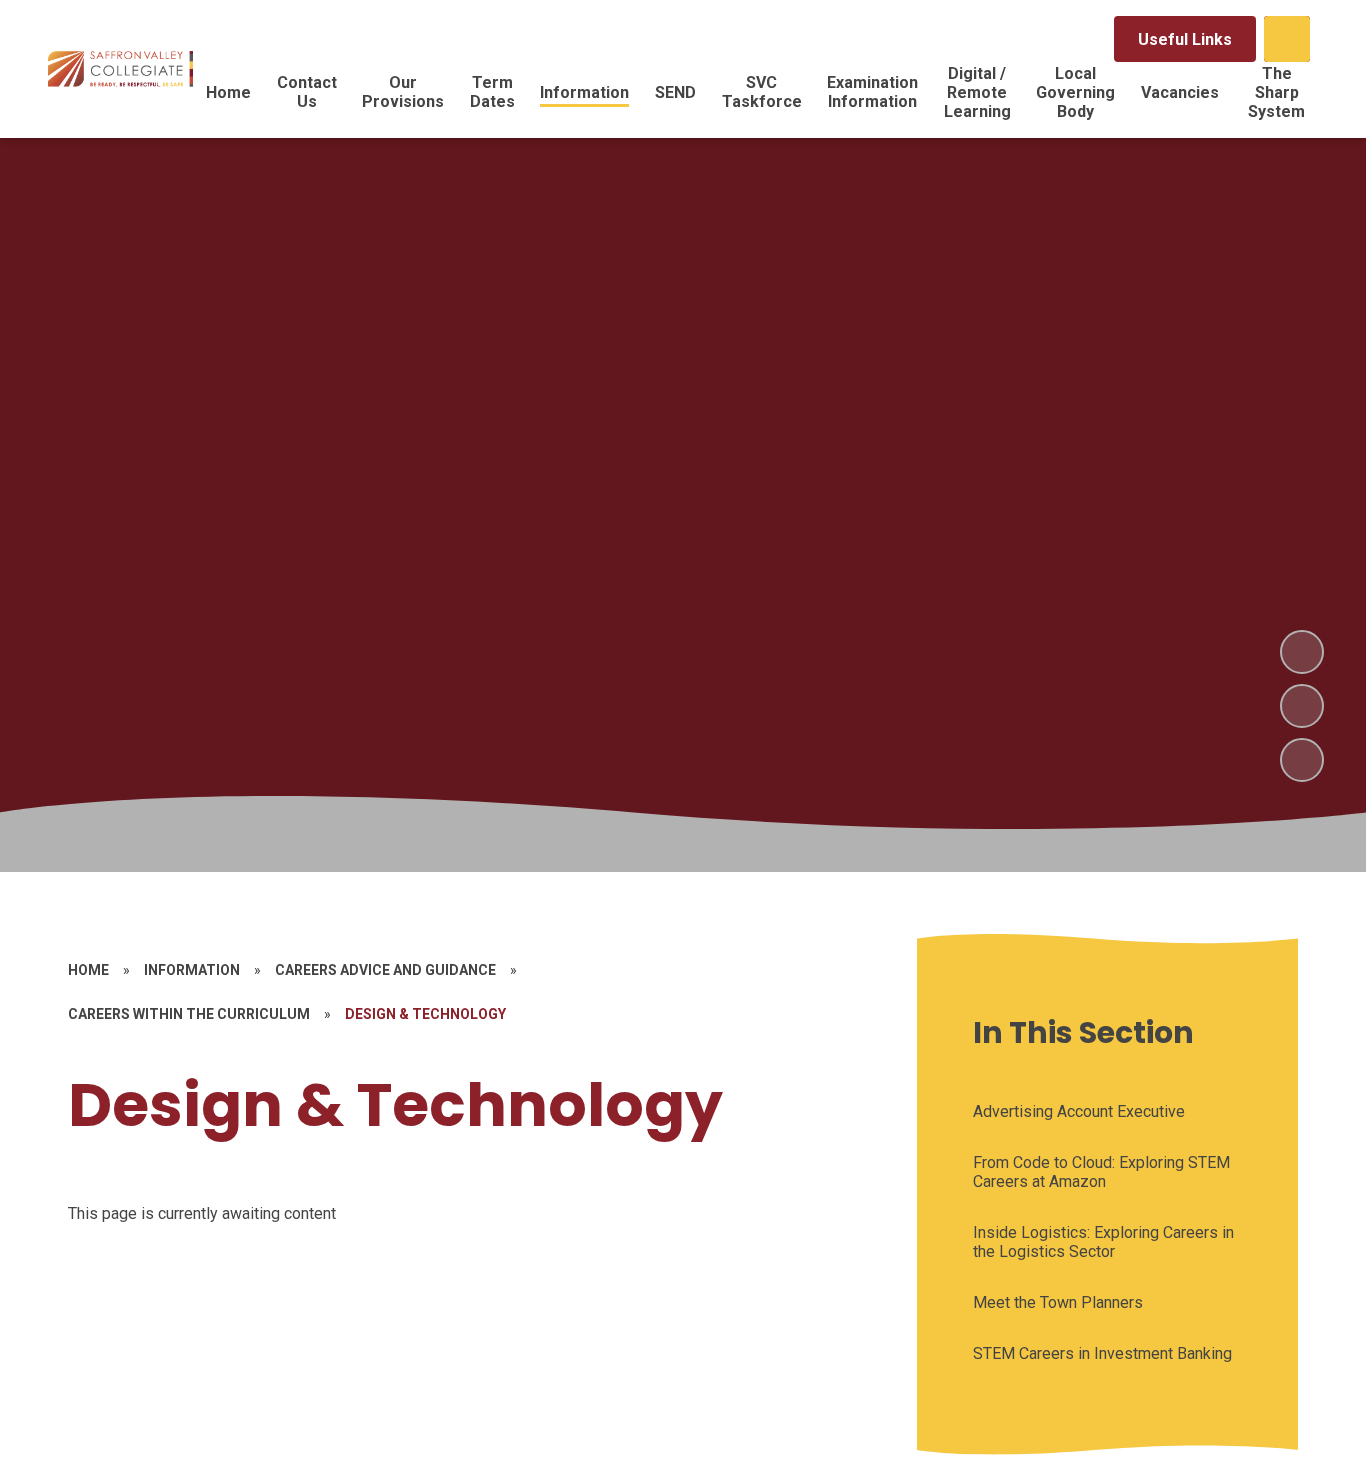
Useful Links (1185, 39)
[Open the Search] (1287, 39)
